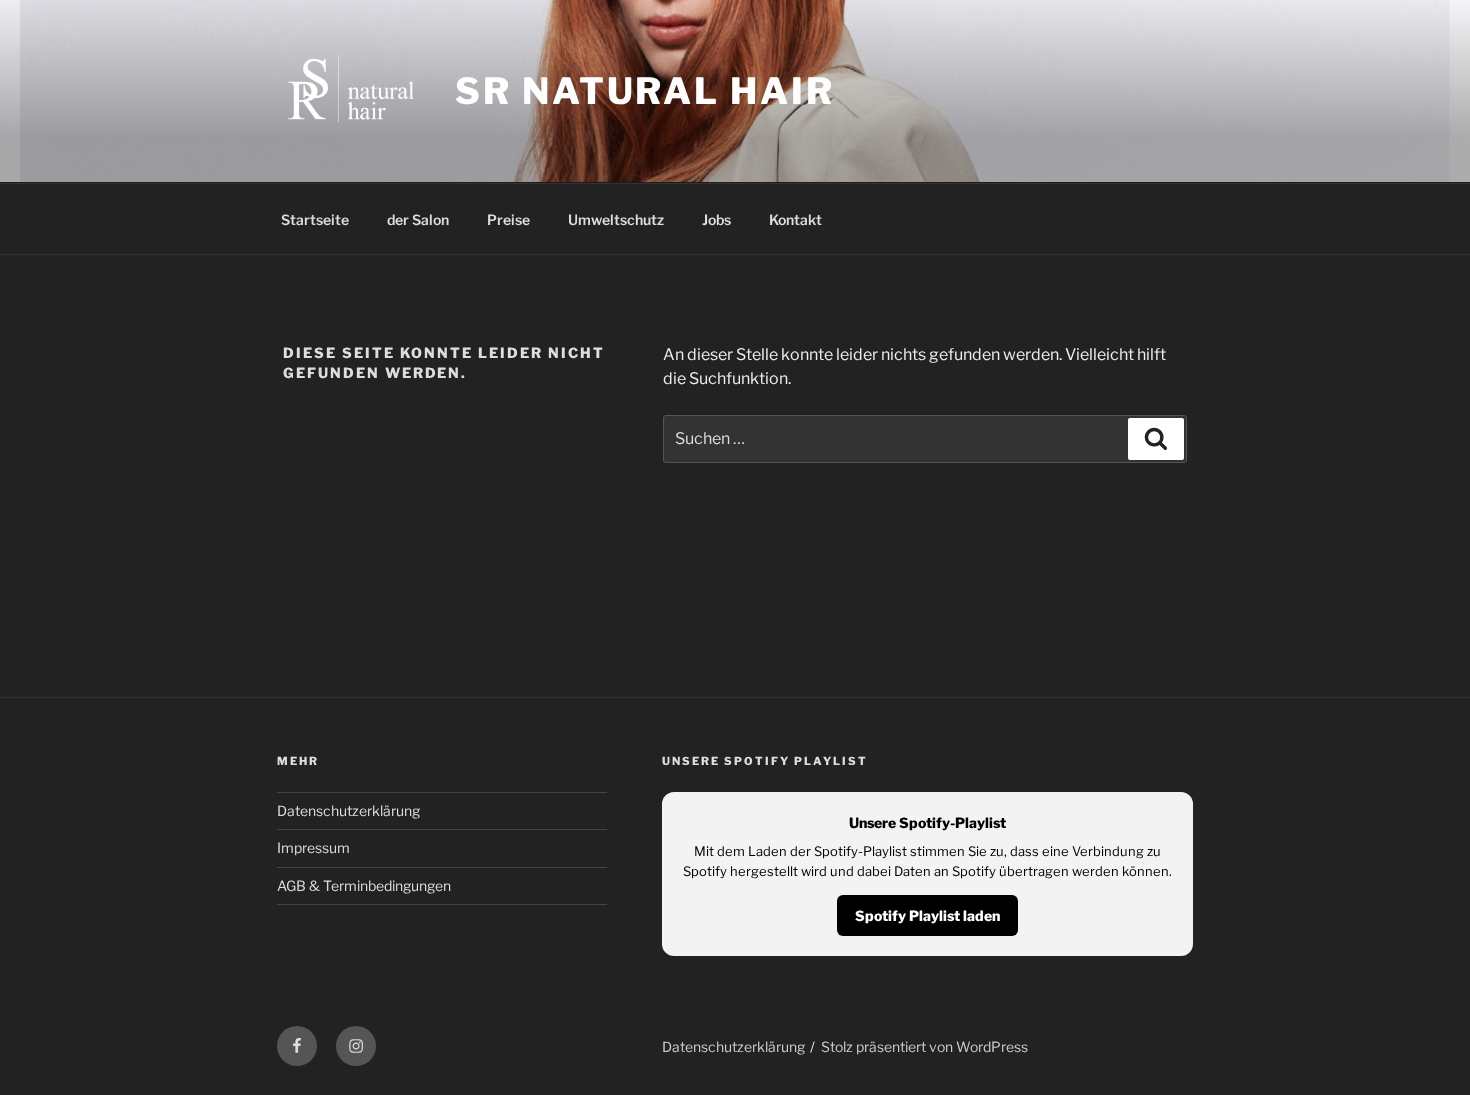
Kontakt (795, 219)
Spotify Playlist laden (927, 915)
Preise (508, 219)
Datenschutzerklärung (348, 810)
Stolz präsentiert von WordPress (924, 1046)
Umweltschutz (616, 219)
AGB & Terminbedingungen (364, 885)
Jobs (716, 219)
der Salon (418, 219)
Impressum (313, 847)
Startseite (315, 219)
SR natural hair (644, 91)
